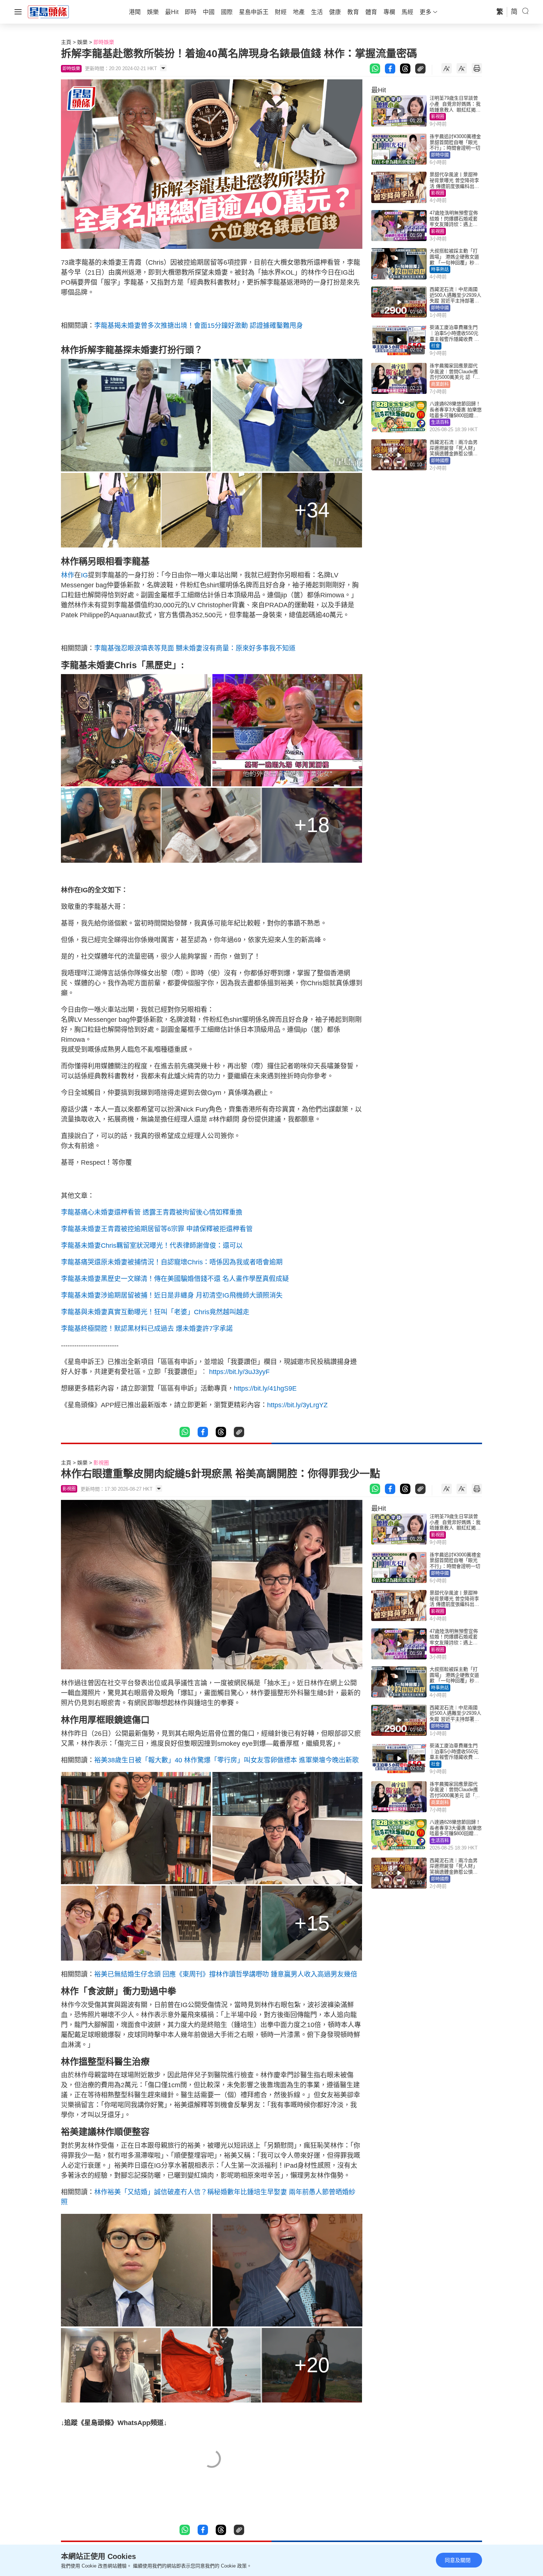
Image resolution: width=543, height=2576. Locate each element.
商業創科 (440, 384)
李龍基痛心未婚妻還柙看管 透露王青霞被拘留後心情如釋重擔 (152, 1212)
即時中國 (440, 155)
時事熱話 (440, 269)
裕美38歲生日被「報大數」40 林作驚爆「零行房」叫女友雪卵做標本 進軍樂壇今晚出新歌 (226, 1760)
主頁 (66, 42)
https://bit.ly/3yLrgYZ (297, 1405)
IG (84, 575)
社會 (436, 346)
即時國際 (440, 461)
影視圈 (438, 117)
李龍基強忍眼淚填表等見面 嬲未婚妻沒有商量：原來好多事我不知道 (195, 648)
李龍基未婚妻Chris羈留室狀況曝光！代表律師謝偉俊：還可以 (152, 1246)
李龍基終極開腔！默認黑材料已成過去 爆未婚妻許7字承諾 (147, 1329)
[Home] (48, 11)
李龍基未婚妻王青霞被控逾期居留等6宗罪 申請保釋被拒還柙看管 (157, 1229)
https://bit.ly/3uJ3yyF (239, 1372)
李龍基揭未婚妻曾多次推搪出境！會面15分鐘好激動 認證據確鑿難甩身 (199, 326)
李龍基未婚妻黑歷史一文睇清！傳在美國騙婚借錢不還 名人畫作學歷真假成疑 (175, 1279)
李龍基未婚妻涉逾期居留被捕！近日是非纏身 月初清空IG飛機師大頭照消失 (172, 1295)
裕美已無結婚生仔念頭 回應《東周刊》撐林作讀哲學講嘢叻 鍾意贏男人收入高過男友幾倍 (226, 1974)
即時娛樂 (104, 42)
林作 (68, 575)
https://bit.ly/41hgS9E (265, 1388)
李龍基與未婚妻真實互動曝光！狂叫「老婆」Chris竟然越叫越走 (155, 1312)
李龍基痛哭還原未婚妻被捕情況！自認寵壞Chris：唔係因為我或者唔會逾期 (172, 1262)
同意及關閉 (458, 2560)
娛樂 (82, 42)
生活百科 (440, 422)
